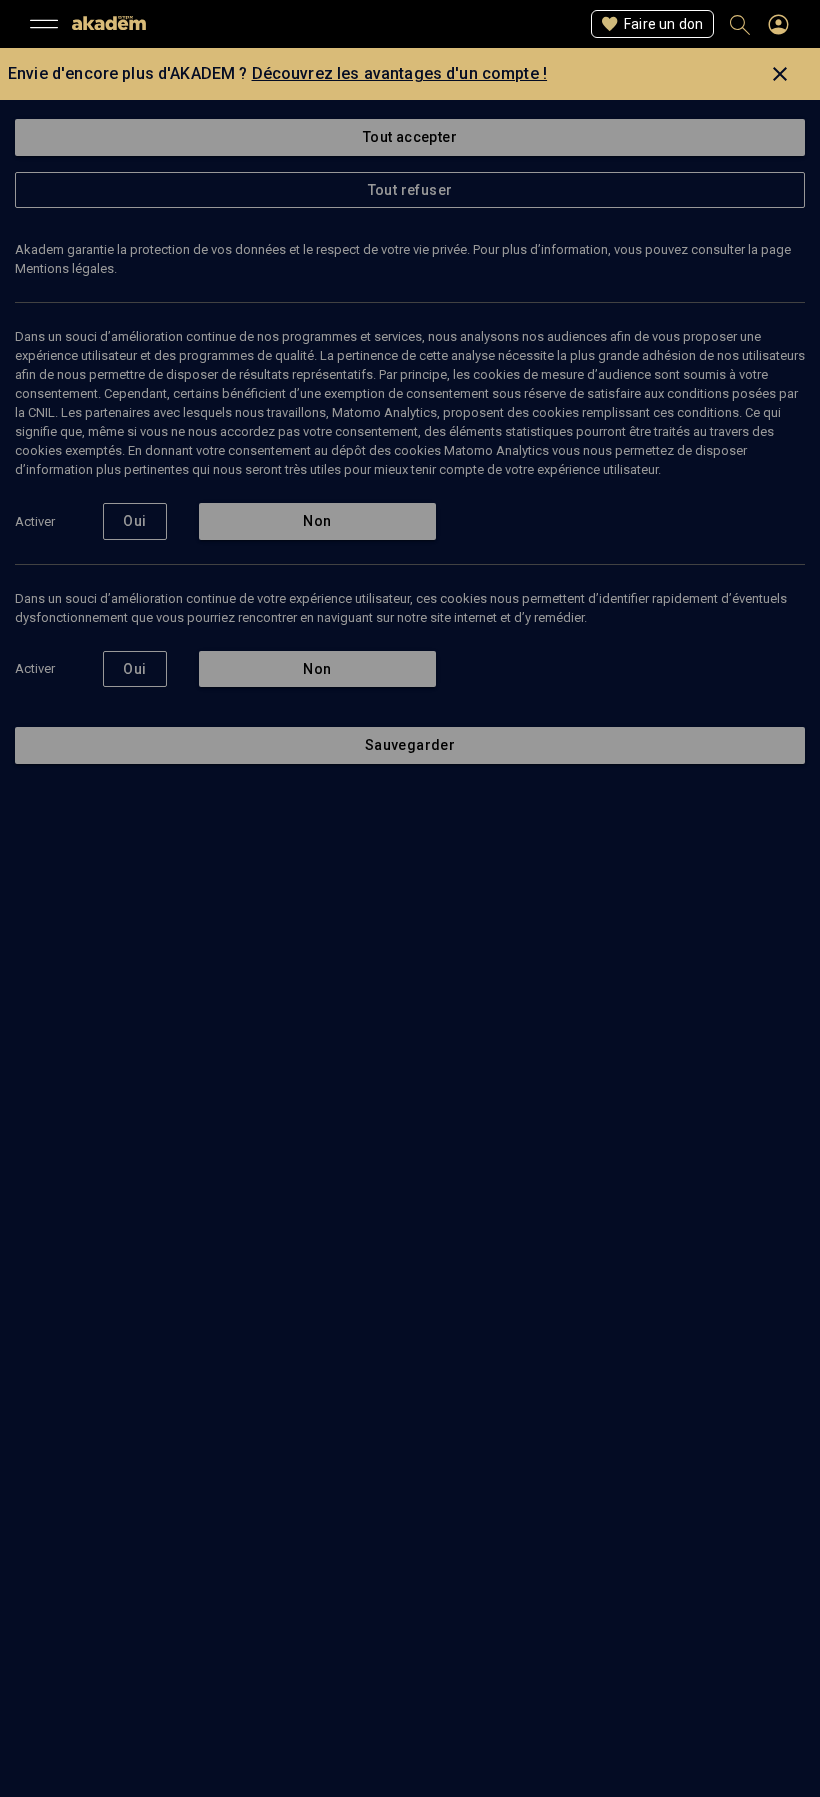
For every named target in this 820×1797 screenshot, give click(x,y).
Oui (134, 521)
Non (317, 521)
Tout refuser (410, 190)
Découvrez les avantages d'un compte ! (400, 73)
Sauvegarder (410, 745)
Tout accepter (410, 137)
